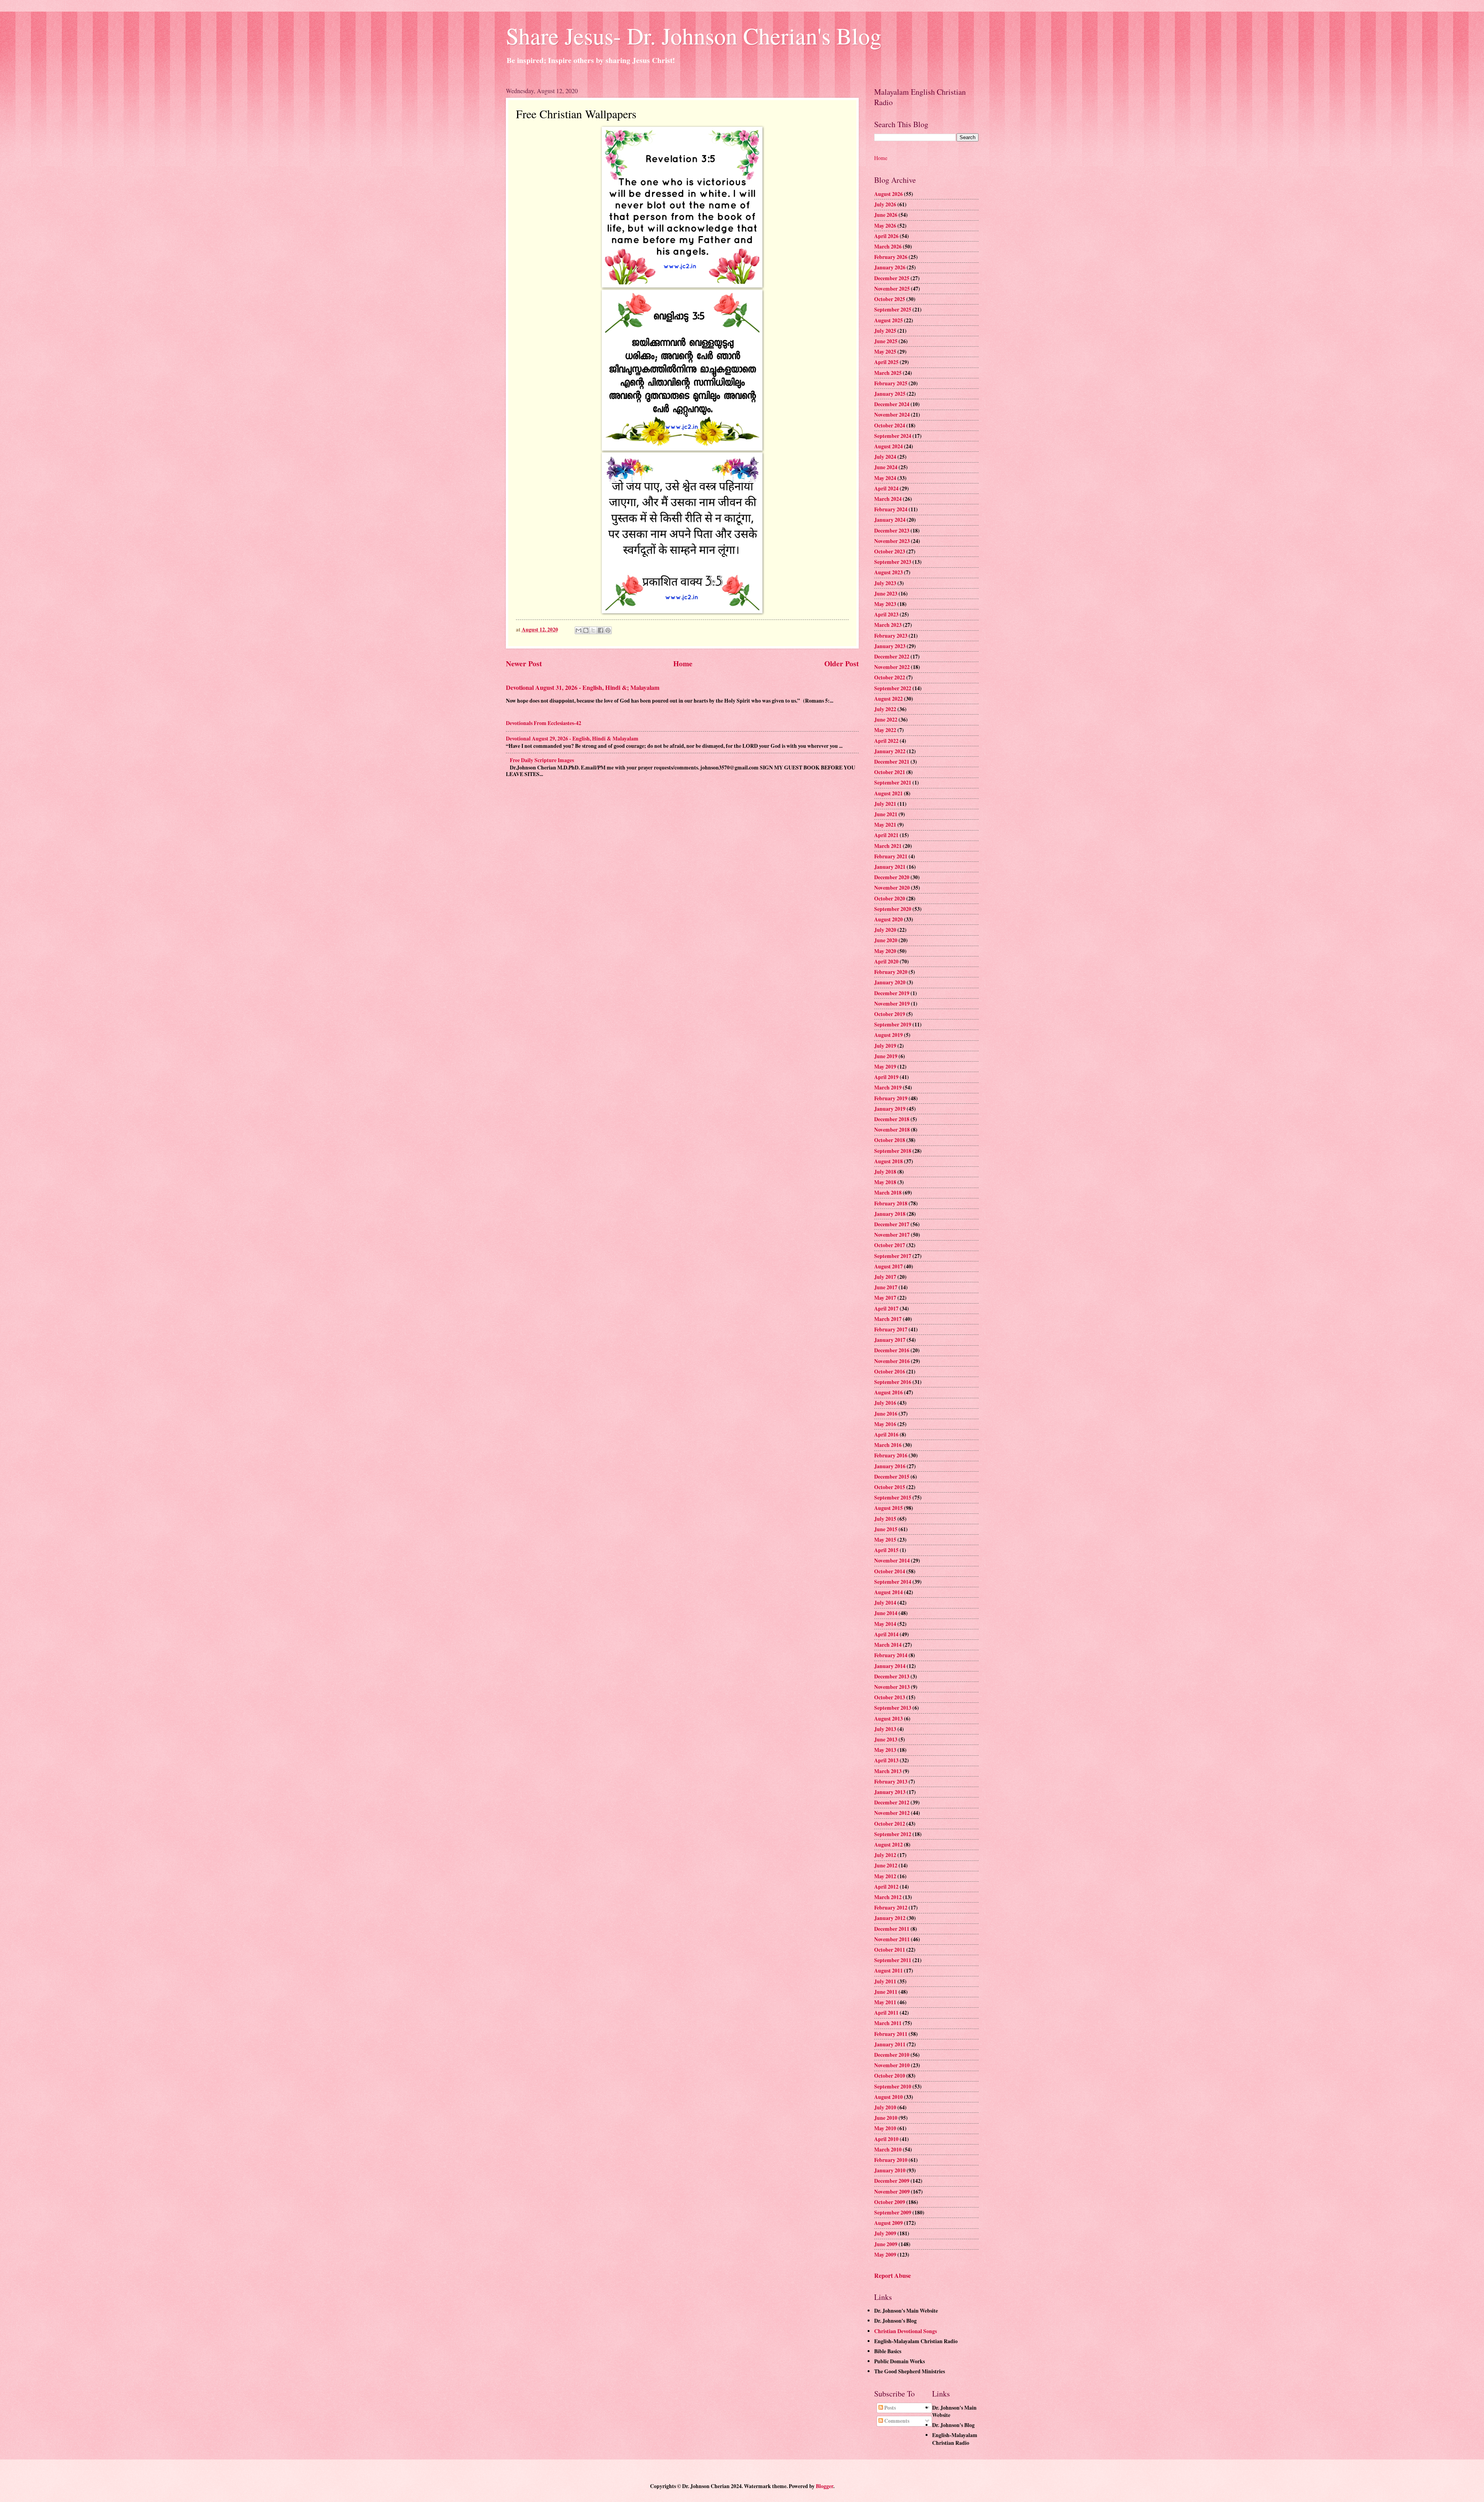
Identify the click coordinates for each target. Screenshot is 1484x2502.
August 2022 (888, 699)
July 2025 (885, 331)
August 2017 (888, 1266)
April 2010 (886, 2139)
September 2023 (893, 562)
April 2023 (886, 614)
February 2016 (891, 1455)
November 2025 (892, 289)
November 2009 (892, 2192)
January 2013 (890, 1792)
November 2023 (892, 541)
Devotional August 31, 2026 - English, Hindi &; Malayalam (583, 688)
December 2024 (892, 404)
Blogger (825, 2486)
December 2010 (892, 2055)
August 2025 (888, 320)
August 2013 (888, 1719)
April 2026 (886, 236)
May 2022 (885, 730)
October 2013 (890, 1697)
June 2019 (886, 1056)
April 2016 (886, 1435)
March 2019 (888, 1088)
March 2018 (888, 1193)
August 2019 (888, 1035)
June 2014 (886, 1613)
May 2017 (885, 1298)
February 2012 (891, 1908)
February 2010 (891, 2160)
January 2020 (890, 982)
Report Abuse (893, 2276)
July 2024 (885, 457)
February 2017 (891, 1329)
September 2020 (893, 909)
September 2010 (893, 2087)
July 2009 (885, 2233)
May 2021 (885, 825)
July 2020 (885, 930)
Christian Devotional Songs (905, 2331)
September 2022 (893, 688)
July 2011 (885, 1981)
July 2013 (885, 1729)
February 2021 (891, 856)
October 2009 (890, 2202)
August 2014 (888, 1592)
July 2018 (885, 1172)
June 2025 (886, 341)
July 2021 (885, 804)
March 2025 (888, 373)
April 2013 (886, 1760)
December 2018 (892, 1119)
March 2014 (888, 1645)
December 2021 (892, 762)
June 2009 (886, 2244)
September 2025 (893, 310)
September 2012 (893, 1834)
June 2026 (886, 215)
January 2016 (890, 1466)
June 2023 (886, 594)
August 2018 (888, 1161)
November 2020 (892, 888)
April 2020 (886, 962)
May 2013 (885, 1750)
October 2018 (890, 1140)
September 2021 (893, 783)
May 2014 (885, 1624)
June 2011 (886, 1992)
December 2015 (892, 1477)
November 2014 (892, 1561)
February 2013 (891, 1782)
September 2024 (893, 436)
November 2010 (892, 2065)
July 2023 (885, 583)
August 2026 (888, 194)
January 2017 (890, 1340)
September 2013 (893, 1708)
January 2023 (890, 646)
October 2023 (890, 551)
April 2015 (886, 1550)
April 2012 (886, 1887)
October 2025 (890, 299)
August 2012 (888, 1845)
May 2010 (885, 2128)
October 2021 (890, 772)
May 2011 (885, 2002)
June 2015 (886, 1529)
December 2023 (892, 531)
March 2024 (888, 499)
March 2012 (888, 1897)
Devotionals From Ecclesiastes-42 (544, 723)
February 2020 (891, 972)
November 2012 (892, 1813)
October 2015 (890, 1487)
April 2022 (886, 741)
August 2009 (888, 2223)
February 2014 (891, 1655)
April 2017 (886, 1309)
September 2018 (893, 1151)
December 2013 (892, 1677)
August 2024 (888, 446)
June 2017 (886, 1287)
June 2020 (886, 940)
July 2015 (885, 1519)
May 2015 (885, 1540)
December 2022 (892, 657)
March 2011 (888, 2023)
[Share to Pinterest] (608, 630)
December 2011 (892, 1929)
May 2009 (885, 2255)
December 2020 (892, 877)
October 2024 (890, 426)
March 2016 (888, 1445)
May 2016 (885, 1424)
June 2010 (886, 2118)
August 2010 (888, 2097)
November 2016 (892, 1361)
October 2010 (890, 2076)
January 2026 (890, 267)
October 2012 (890, 1824)
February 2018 (891, 1203)
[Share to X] (593, 630)
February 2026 (891, 257)
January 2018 (890, 1214)
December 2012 (892, 1802)
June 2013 (886, 1739)
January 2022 (890, 751)
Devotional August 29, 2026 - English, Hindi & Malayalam (572, 739)
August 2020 (888, 919)
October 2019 (890, 1014)
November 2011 (892, 1939)
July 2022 (885, 709)
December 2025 (892, 278)
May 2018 (885, 1182)
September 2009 (893, 2213)
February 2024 (891, 509)
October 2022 (890, 677)
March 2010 (888, 2150)
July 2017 (885, 1277)
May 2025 (885, 352)
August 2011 (888, 1971)
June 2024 (886, 467)
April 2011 (886, 2013)
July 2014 (885, 1603)
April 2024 (886, 488)
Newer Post (524, 663)
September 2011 (893, 1960)
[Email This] (579, 630)
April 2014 (886, 1634)
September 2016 (893, 1382)
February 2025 (891, 383)
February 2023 (891, 636)
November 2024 (892, 415)
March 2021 (888, 846)
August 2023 (888, 572)
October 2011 (890, 1950)
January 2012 (890, 1918)
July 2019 (885, 1046)
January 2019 (890, 1109)
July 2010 (885, 2107)
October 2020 (890, 899)
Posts (889, 2408)
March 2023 (888, 625)
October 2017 (890, 1245)
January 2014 (890, 1666)
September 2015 (893, 1498)
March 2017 (888, 1319)
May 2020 (885, 951)
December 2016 (892, 1350)
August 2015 (888, 1508)
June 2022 (886, 720)
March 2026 (888, 247)
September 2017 (893, 1256)
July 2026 (885, 204)
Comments (896, 2421)
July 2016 (885, 1403)
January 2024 (890, 520)
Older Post (842, 663)
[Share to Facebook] (601, 630)
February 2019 (891, 1098)
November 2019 (892, 1004)
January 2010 (890, 2170)
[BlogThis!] (586, 630)
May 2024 (885, 478)
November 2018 (892, 1130)
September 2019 (893, 1025)
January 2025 (890, 394)
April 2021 (886, 835)
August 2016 (888, 1392)
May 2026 (885, 226)
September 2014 (893, 1582)
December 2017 (892, 1224)
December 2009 (892, 2181)
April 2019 (886, 1077)
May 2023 (885, 604)
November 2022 (892, 667)
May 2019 (885, 1067)
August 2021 (888, 793)
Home (683, 663)
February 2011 (891, 2034)
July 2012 (885, 1855)
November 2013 (892, 1687)
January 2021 (890, 867)
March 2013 (888, 1771)
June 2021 (886, 814)
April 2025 (886, 362)
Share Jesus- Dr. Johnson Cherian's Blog (694, 36)
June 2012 (886, 1865)
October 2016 (890, 1372)
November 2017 (892, 1235)
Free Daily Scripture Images (542, 760)
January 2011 (890, 2044)
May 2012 (885, 1876)
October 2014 (890, 1571)
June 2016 (886, 1414)
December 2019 (892, 993)
